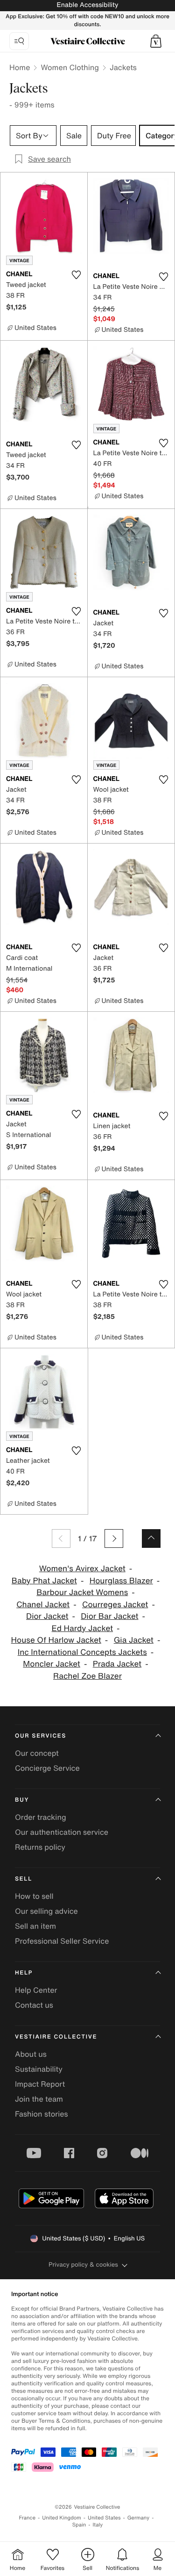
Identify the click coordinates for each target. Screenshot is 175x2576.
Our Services (41, 1736)
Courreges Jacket (115, 1605)
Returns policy (40, 1847)
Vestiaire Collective (56, 2037)
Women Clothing (70, 67)
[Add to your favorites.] (77, 275)
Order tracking (41, 1817)
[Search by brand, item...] (19, 41)
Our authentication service (62, 1832)
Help (24, 1973)
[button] (156, 41)
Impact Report (40, 2084)
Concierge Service (47, 1768)
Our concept (37, 1753)
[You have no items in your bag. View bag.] (156, 41)
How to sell (34, 1896)
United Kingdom (62, 2518)
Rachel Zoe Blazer (87, 1676)
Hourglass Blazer (121, 1581)
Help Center (36, 1990)
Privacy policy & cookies (83, 2265)
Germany (139, 2518)
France (28, 2518)
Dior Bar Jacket (109, 1616)
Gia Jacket (134, 1640)
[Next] (114, 1538)
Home (20, 67)
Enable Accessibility (87, 5)
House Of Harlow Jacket (56, 1640)
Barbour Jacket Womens (82, 1592)
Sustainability (39, 2069)
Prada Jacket (117, 1664)
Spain (79, 2525)
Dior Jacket (47, 1616)
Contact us (34, 2005)
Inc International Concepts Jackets (82, 1652)
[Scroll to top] (151, 1538)
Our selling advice (46, 1911)
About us (31, 2054)
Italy (98, 2525)
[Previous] (61, 1538)
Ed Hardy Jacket (82, 1628)
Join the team (39, 2099)
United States (104, 2518)
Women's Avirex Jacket (82, 1569)
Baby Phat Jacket (44, 1581)
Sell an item (35, 1926)
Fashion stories (42, 2114)
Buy (22, 1800)
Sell (24, 1879)
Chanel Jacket (43, 1605)
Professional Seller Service (62, 1941)
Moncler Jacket (52, 1664)
